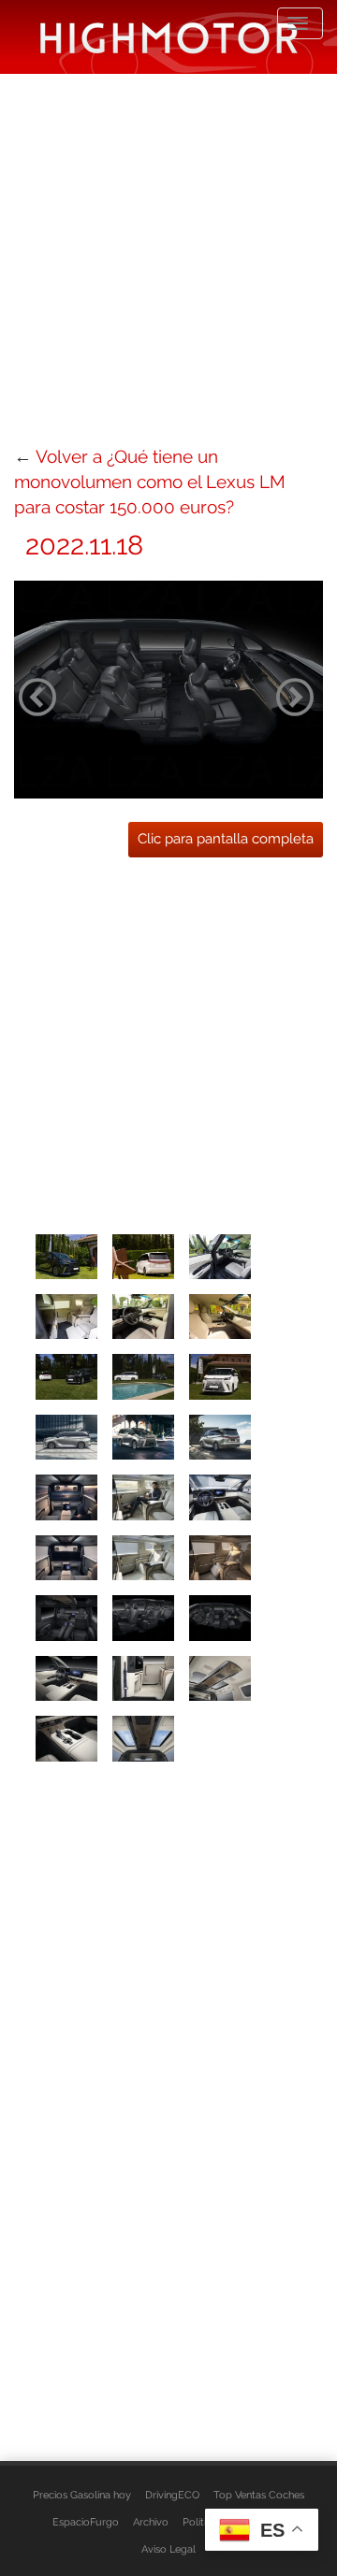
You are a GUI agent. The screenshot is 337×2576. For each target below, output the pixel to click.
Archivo (151, 2522)
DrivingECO (172, 2495)
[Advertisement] (168, 257)
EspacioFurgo (86, 2522)
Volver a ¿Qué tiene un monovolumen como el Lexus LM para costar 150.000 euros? (150, 482)
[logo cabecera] (169, 37)
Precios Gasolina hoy (82, 2495)
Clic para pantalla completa (226, 839)
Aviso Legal (168, 2549)
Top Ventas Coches (259, 2495)
